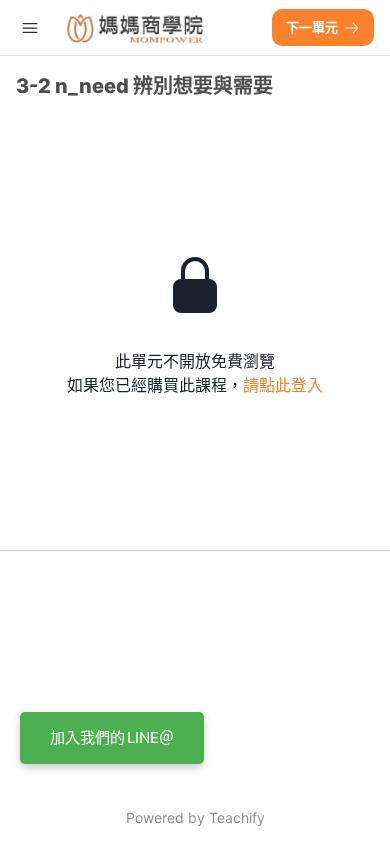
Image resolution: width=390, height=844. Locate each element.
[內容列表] (30, 28)
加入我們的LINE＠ (112, 737)
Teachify (237, 817)
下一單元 (312, 27)
